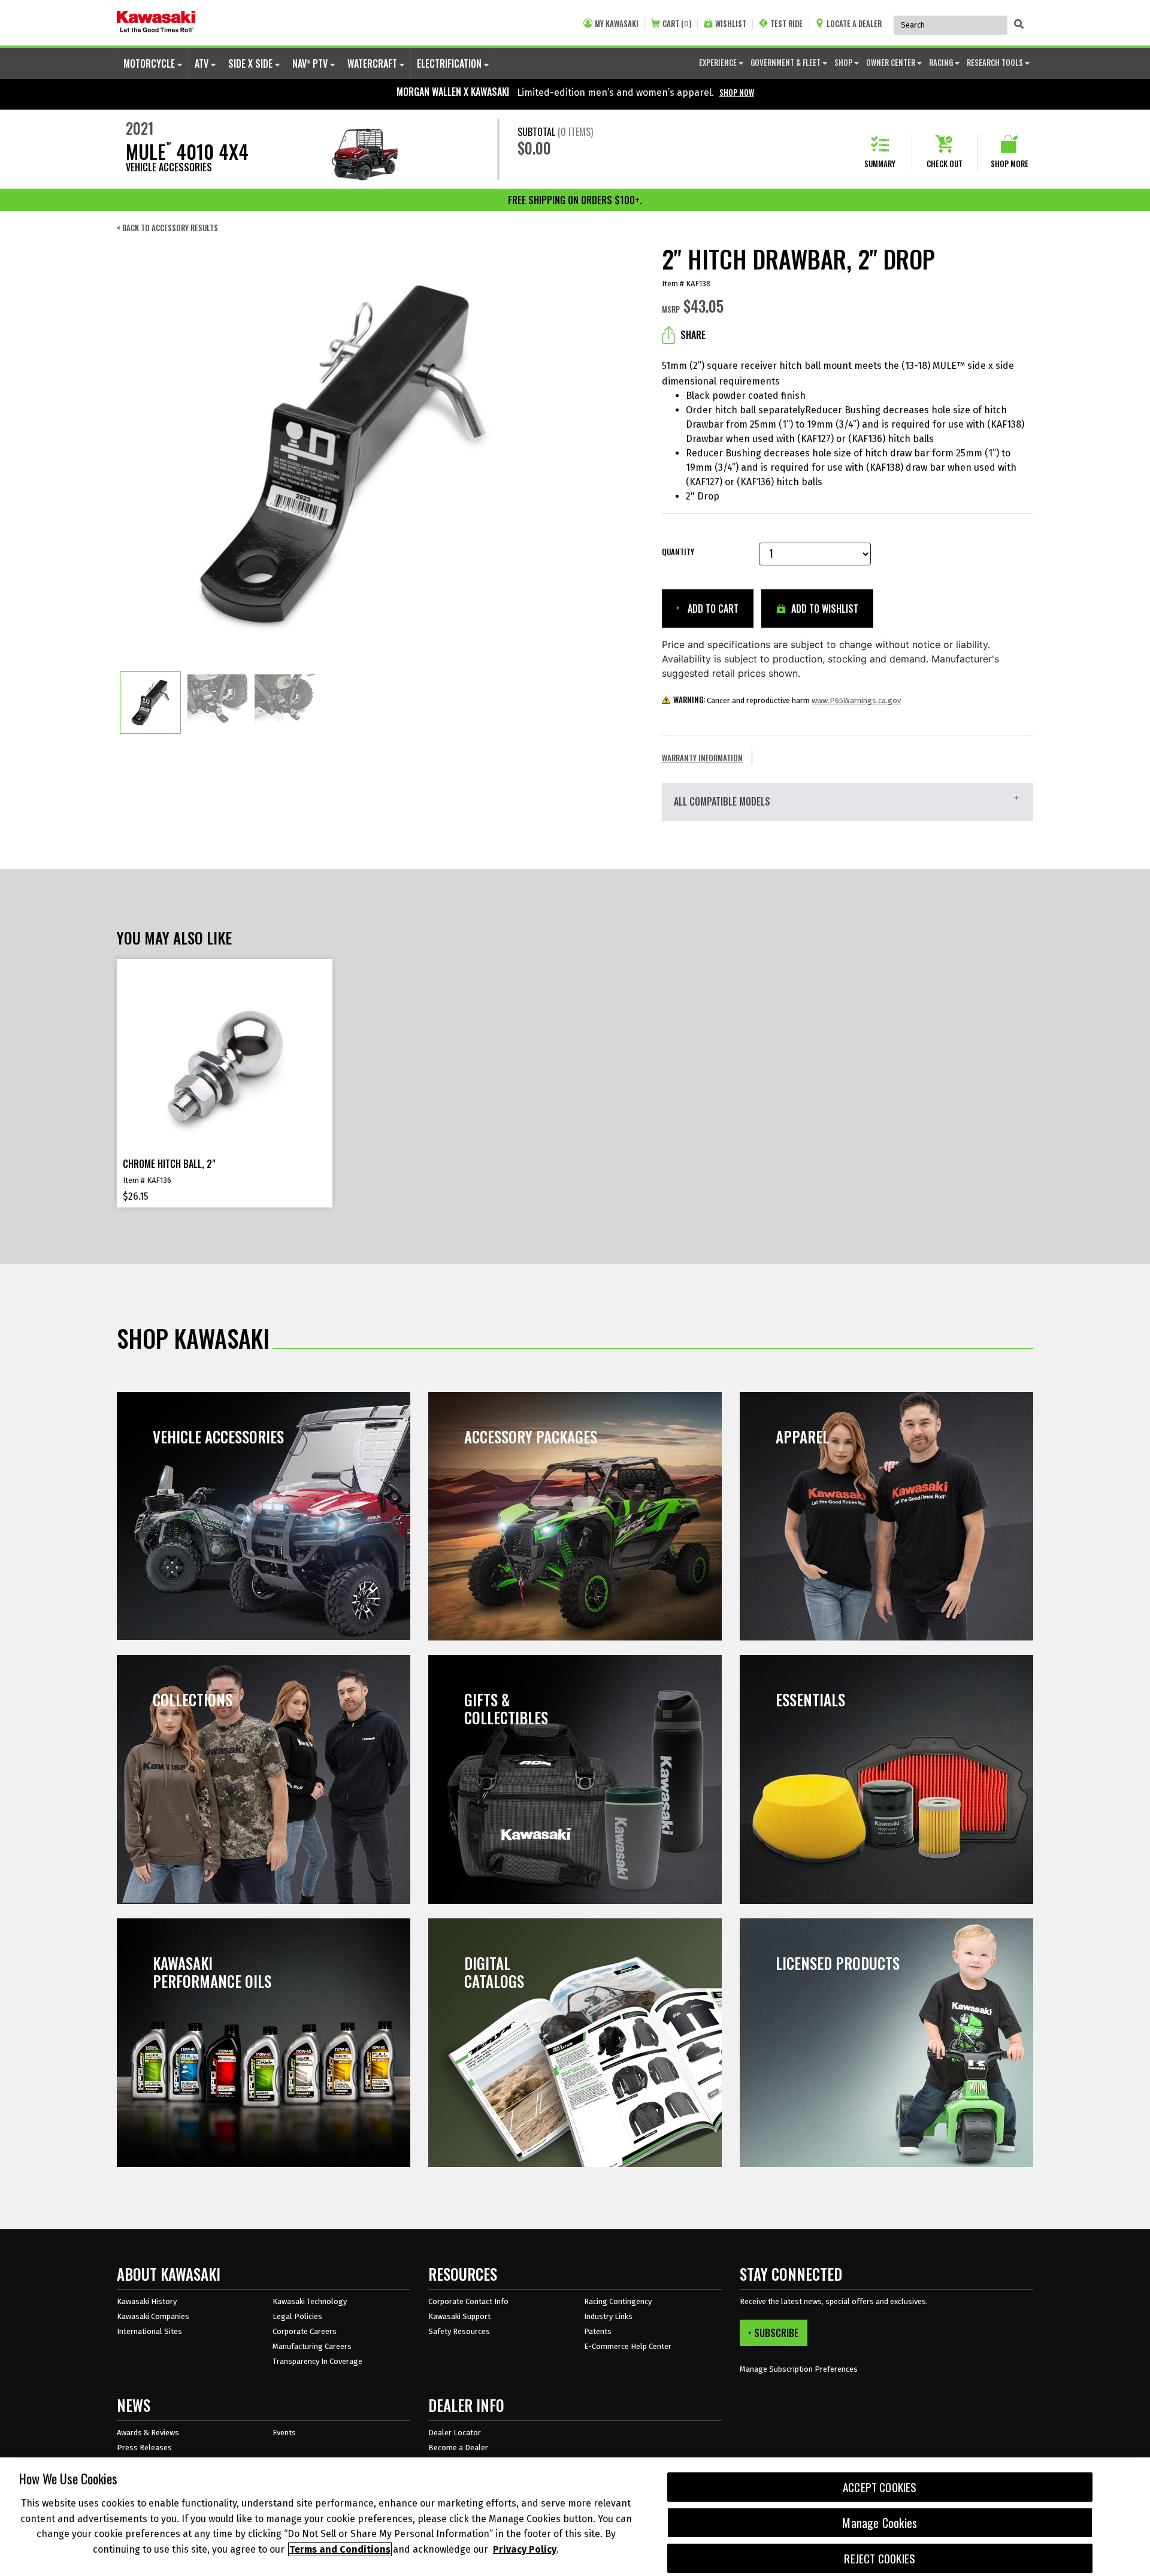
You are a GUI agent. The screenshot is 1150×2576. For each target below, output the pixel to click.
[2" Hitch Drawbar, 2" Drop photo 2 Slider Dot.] (217, 703)
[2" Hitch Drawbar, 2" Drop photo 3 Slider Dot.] (285, 703)
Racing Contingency (618, 2301)
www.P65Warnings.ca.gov (856, 700)
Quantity (678, 552)
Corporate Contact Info (468, 2301)
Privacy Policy (525, 2549)
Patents (598, 2331)
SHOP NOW (737, 92)
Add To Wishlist (824, 609)
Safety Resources (459, 2331)
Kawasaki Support (459, 2316)
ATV (203, 63)
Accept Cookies (880, 2487)
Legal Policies (297, 2316)
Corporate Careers (305, 2331)
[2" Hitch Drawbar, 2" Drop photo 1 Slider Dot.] (150, 703)
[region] (575, 2517)
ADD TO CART (712, 609)
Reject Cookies (880, 2558)
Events (284, 2433)
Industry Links (608, 2316)
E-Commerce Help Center (628, 2346)
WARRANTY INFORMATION (702, 758)
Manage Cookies (880, 2523)
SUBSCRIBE (776, 2333)
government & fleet (786, 62)
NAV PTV (311, 63)
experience (719, 62)
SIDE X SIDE (252, 63)
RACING (942, 62)
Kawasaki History (147, 2301)
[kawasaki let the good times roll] (156, 23)
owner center (892, 62)
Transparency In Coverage (317, 2361)
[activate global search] (1019, 24)
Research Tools (996, 62)
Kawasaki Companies (153, 2316)
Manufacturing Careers (312, 2346)
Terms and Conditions (340, 2549)
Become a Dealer (458, 2448)
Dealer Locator (455, 2433)
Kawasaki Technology (310, 2301)
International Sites (149, 2331)
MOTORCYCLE (150, 63)
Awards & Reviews (148, 2433)
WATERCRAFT (373, 63)
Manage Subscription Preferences (799, 2369)
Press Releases (144, 2448)
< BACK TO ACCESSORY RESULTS (167, 228)
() (677, 24)
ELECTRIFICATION (450, 63)
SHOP (844, 62)
